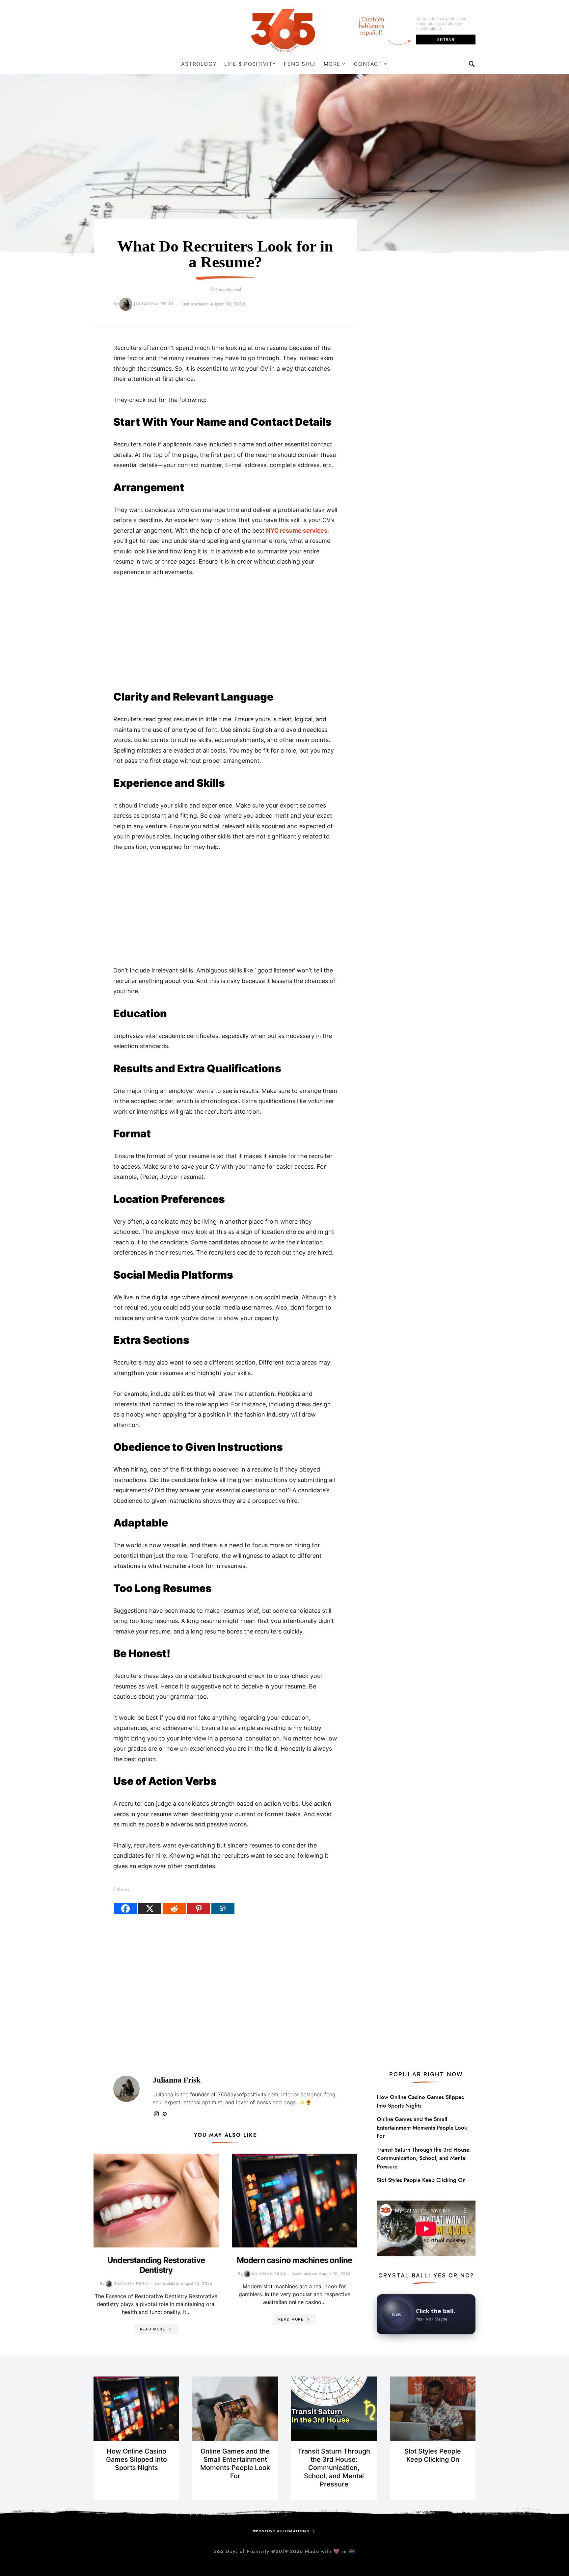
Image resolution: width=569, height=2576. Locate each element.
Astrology (199, 64)
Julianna (163, 2094)
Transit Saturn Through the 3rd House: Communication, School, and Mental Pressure (424, 2158)
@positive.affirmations (281, 2531)
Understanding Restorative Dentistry (156, 2265)
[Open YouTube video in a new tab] (426, 2228)
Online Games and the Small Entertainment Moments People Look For (422, 2127)
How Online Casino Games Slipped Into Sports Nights (421, 2101)
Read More (153, 2329)
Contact (368, 64)
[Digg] (223, 1909)
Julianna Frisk (154, 304)
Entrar (446, 40)
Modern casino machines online (295, 2260)
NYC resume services (297, 531)
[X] (150, 1909)
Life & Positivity (250, 64)
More (332, 64)
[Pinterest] (199, 1909)
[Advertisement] (225, 634)
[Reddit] (174, 1909)
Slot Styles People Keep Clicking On (421, 2180)
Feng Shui (300, 64)
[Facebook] (125, 1909)
